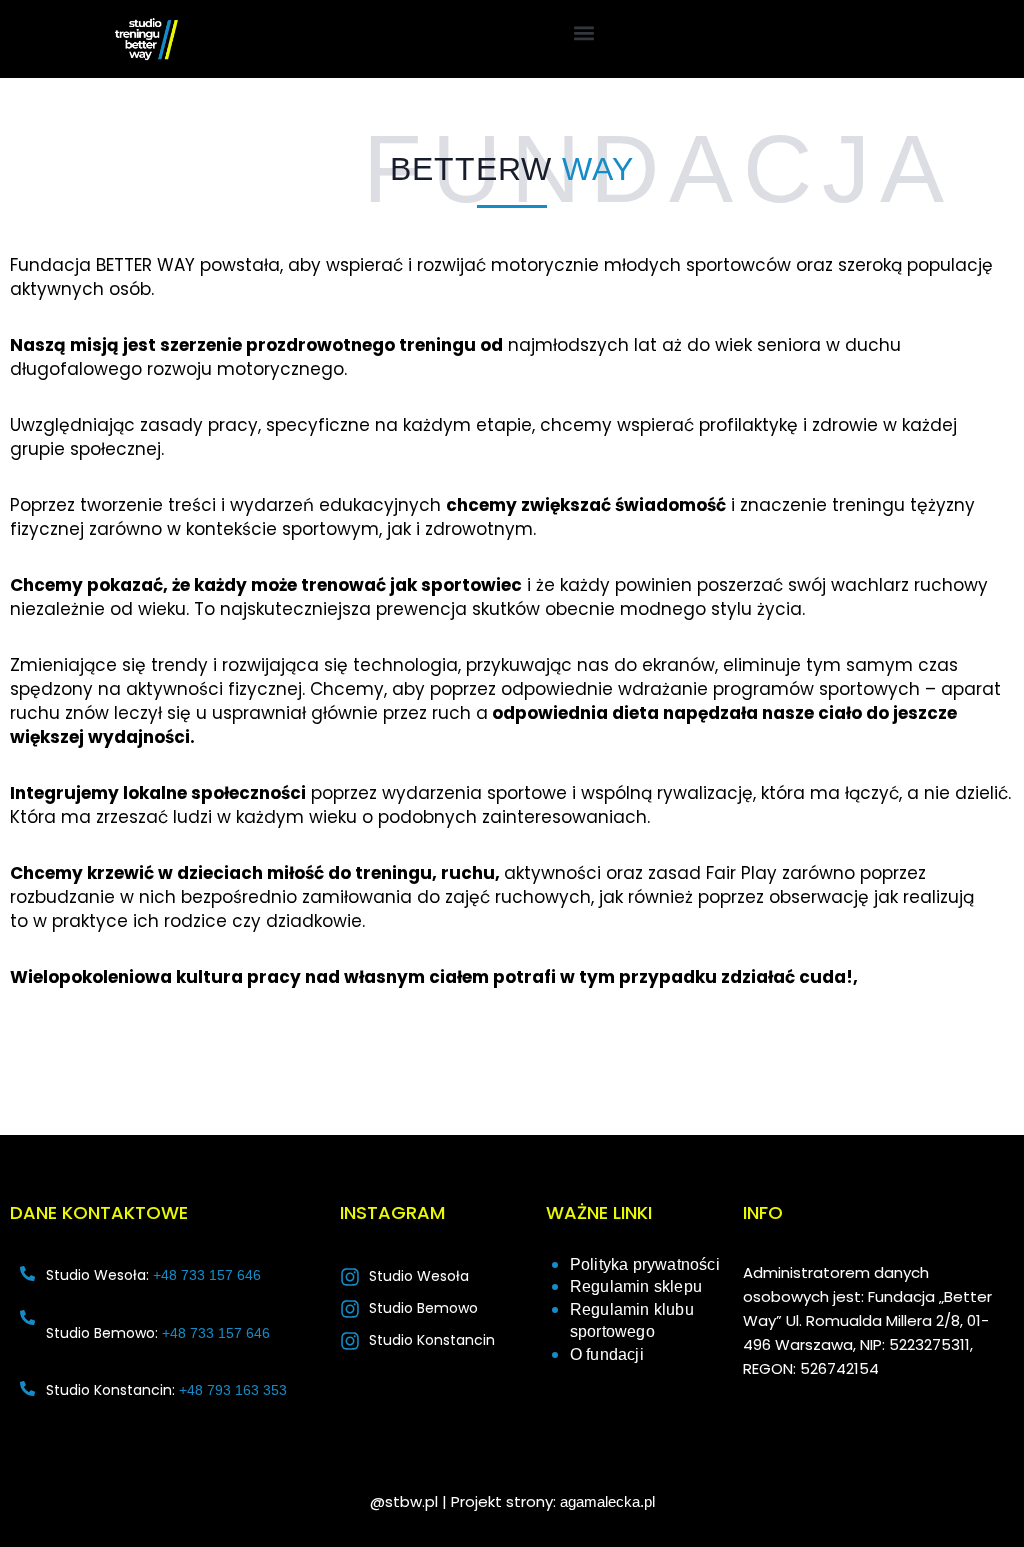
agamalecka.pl (607, 1501)
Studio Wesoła (419, 1276)
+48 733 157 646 (207, 1275)
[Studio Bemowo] (350, 1309)
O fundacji (607, 1354)
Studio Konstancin (432, 1340)
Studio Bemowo (423, 1308)
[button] (583, 32)
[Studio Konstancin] (350, 1341)
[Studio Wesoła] (350, 1277)
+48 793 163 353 (233, 1390)
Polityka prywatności (645, 1264)
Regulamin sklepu (636, 1286)
